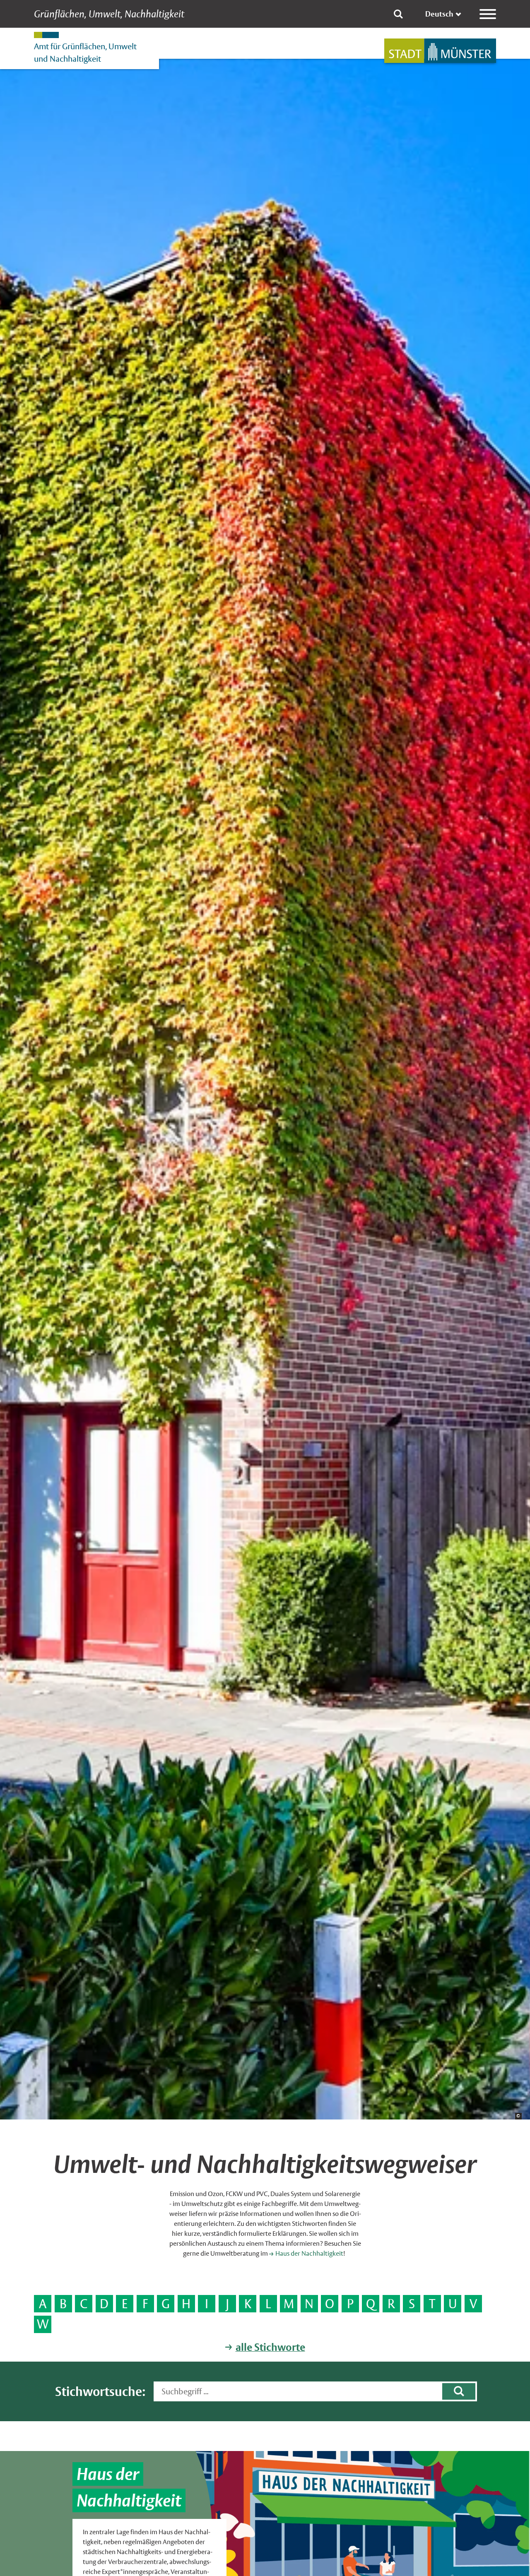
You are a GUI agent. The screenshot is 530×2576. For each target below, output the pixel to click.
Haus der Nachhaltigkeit (309, 2253)
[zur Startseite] (440, 51)
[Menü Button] (488, 14)
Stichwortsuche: (100, 2392)
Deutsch (439, 14)
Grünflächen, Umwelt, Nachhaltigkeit (109, 14)
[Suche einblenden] (398, 14)
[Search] (459, 2391)
